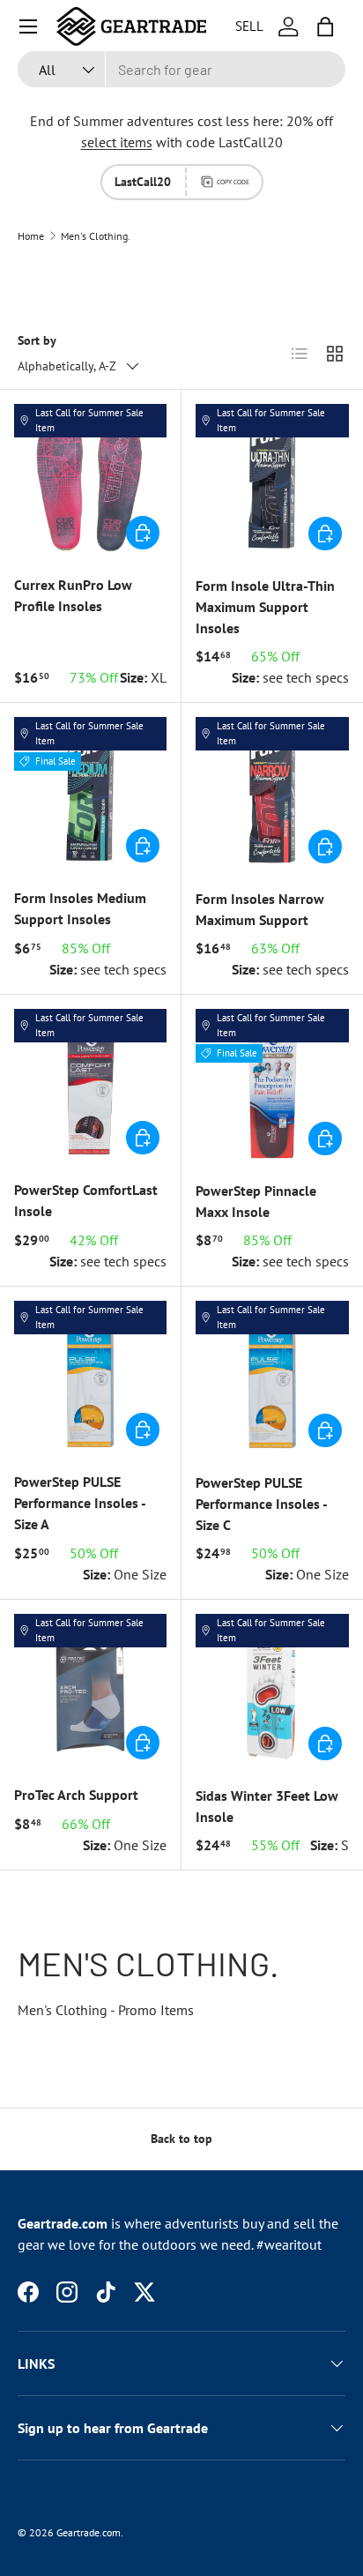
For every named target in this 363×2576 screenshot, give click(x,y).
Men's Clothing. (96, 236)
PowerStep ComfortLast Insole (86, 1200)
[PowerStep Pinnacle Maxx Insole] (272, 1086)
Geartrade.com (89, 2532)
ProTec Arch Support (76, 1795)
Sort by (37, 340)
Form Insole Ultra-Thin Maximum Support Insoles (265, 607)
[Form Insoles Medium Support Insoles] (90, 793)
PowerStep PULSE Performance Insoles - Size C (261, 1504)
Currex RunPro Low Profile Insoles (73, 595)
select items (117, 142)
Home (31, 236)
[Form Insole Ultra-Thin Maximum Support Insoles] (272, 481)
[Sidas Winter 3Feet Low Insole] (272, 1691)
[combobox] (181, 69)
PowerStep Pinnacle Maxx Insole (256, 1201)
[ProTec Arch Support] (90, 1690)
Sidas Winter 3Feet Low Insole (267, 1806)
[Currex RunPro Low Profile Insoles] (90, 480)
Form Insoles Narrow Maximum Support (260, 909)
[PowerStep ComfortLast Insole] (90, 1085)
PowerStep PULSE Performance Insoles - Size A (80, 1503)
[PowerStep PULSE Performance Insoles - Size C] (272, 1378)
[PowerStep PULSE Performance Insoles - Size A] (90, 1377)
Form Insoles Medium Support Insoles (80, 908)
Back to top (181, 2139)
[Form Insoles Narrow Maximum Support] (272, 794)
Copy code (233, 182)
